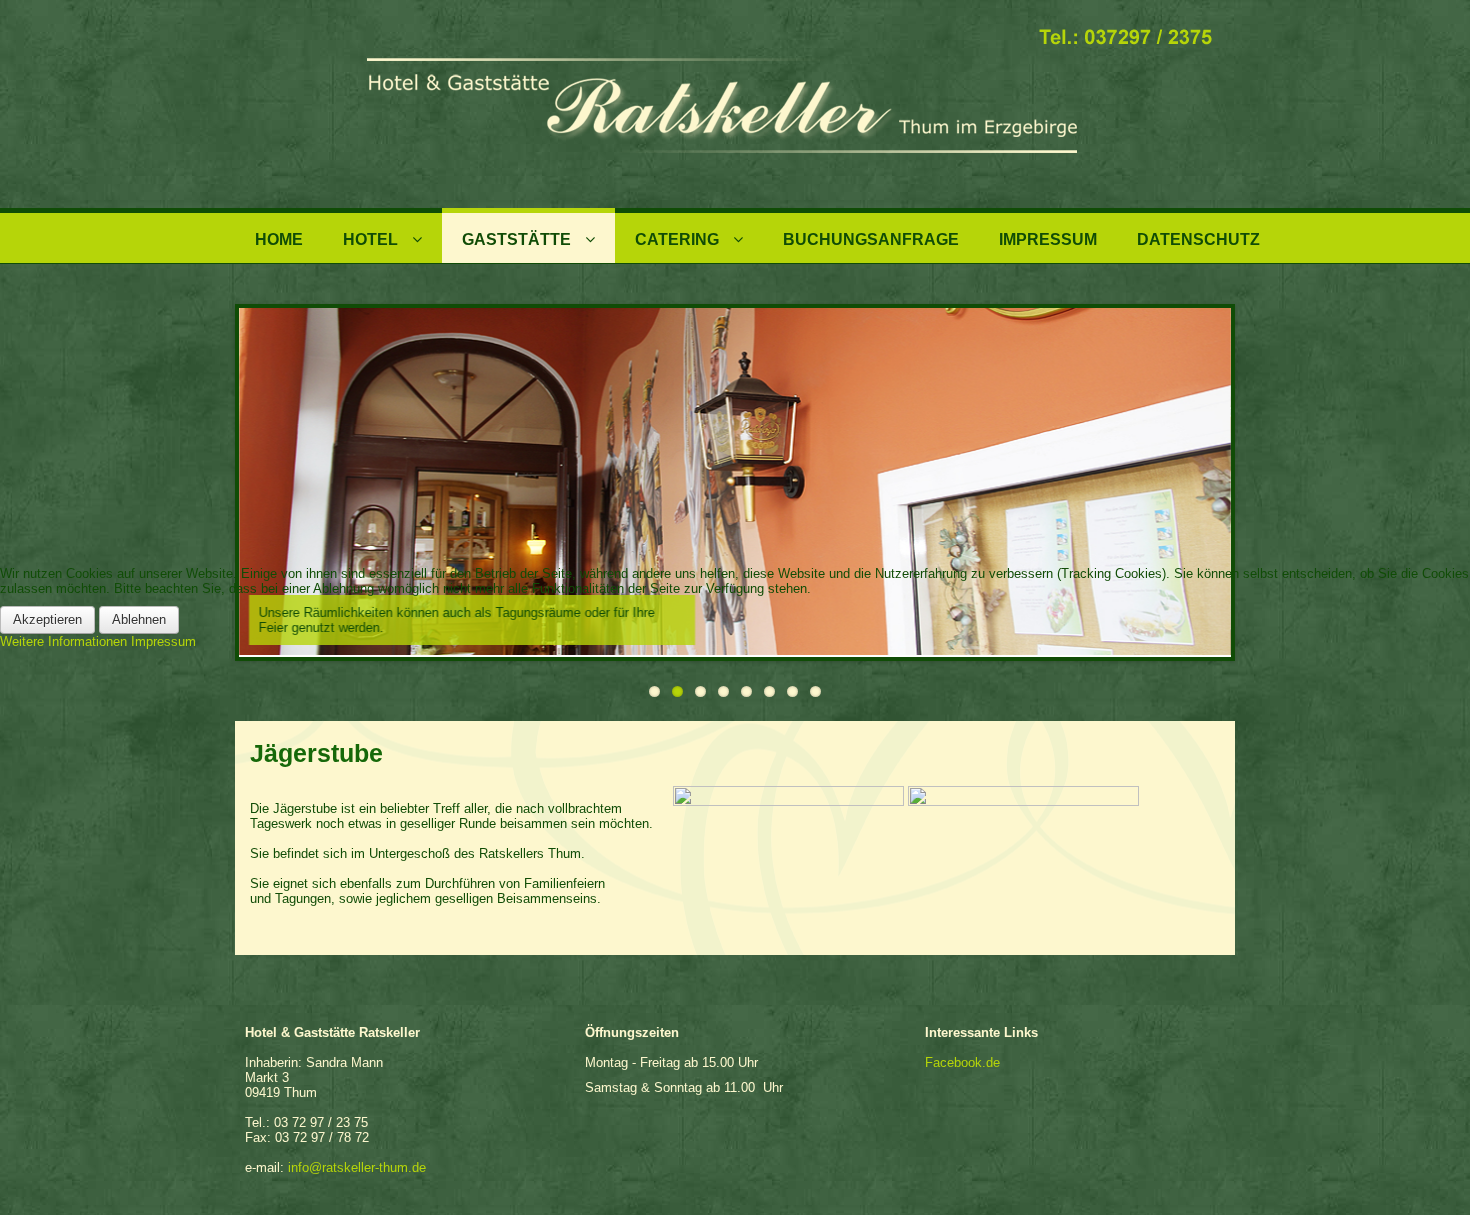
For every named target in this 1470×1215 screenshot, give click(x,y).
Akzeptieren (47, 619)
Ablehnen (139, 619)
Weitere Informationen (63, 641)
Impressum (163, 641)
